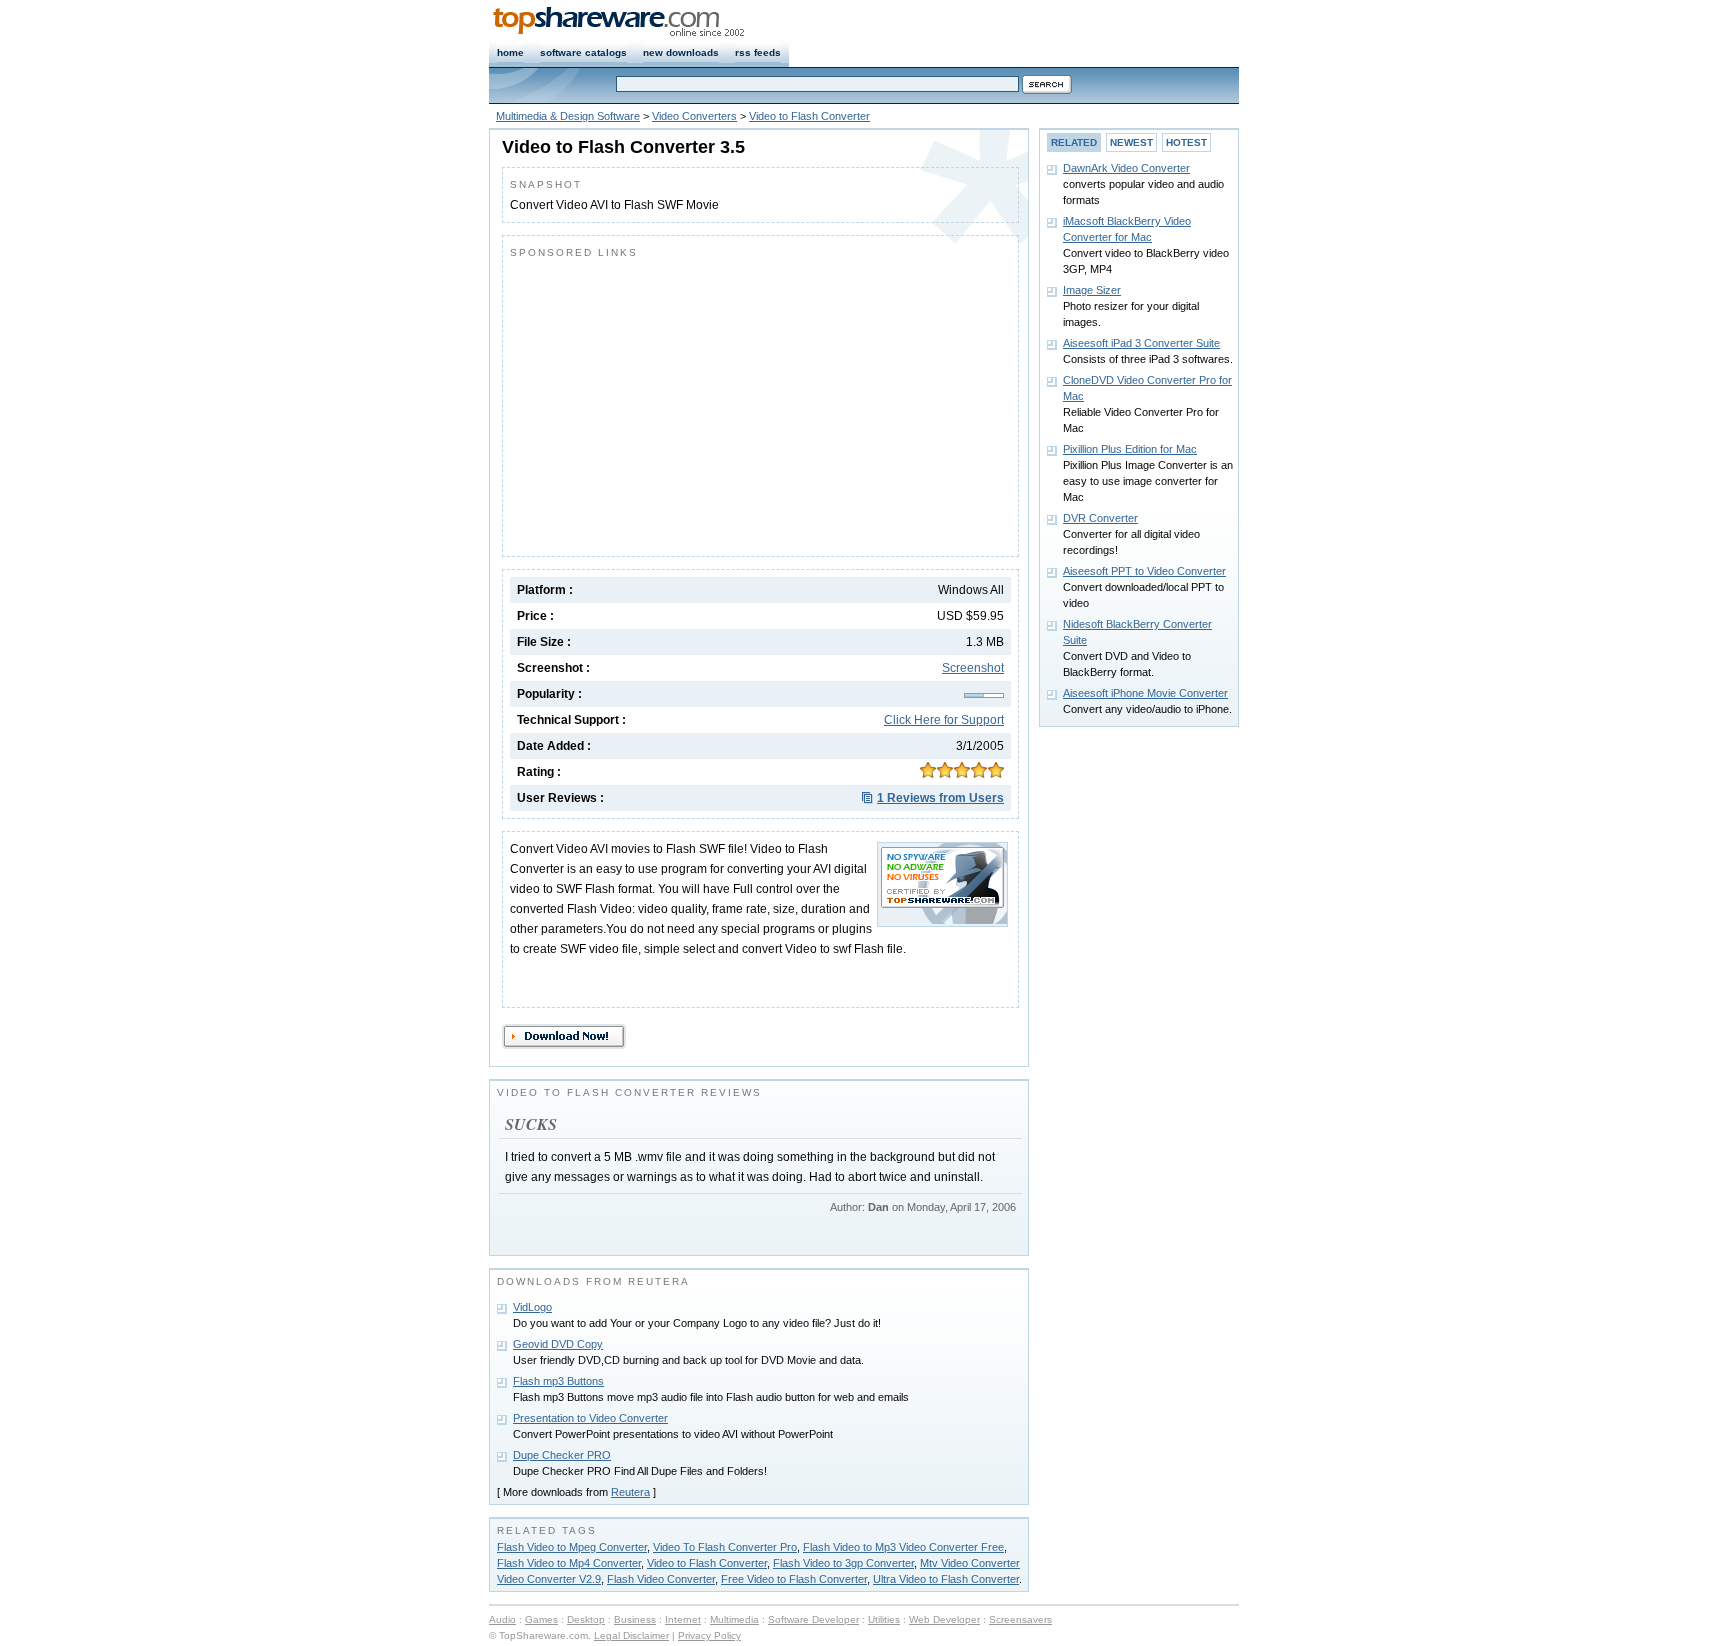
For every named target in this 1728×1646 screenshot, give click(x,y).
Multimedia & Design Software (568, 116)
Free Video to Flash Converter (794, 1579)
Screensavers (1020, 1619)
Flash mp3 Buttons (558, 1381)
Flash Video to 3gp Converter (843, 1563)
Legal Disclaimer (631, 1635)
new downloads (681, 52)
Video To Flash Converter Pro (725, 1547)
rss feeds (758, 52)
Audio (502, 1619)
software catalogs (583, 52)
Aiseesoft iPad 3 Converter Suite (1141, 343)
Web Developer (944, 1619)
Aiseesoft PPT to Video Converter (1144, 571)
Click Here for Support (944, 720)
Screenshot (973, 668)
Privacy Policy (709, 1635)
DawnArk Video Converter (1126, 168)
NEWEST (1131, 142)
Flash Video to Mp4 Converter (569, 1563)
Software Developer (813, 1619)
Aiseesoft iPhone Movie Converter (1145, 693)
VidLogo (532, 1307)
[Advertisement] (678, 403)
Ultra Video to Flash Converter (946, 1579)
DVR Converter (1100, 518)
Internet (683, 1619)
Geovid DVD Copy (558, 1344)
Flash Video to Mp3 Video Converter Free (903, 1547)
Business (635, 1619)
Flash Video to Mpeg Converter (572, 1547)
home (510, 52)
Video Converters (694, 116)
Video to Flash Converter (809, 116)
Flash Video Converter (661, 1579)
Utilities (884, 1619)
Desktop (586, 1619)
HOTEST (1186, 142)
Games (541, 1619)
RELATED (1074, 142)
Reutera (630, 1492)
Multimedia (734, 1619)
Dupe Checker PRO (562, 1455)
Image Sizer (1092, 290)
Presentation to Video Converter (590, 1418)
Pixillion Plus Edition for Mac (1130, 449)
